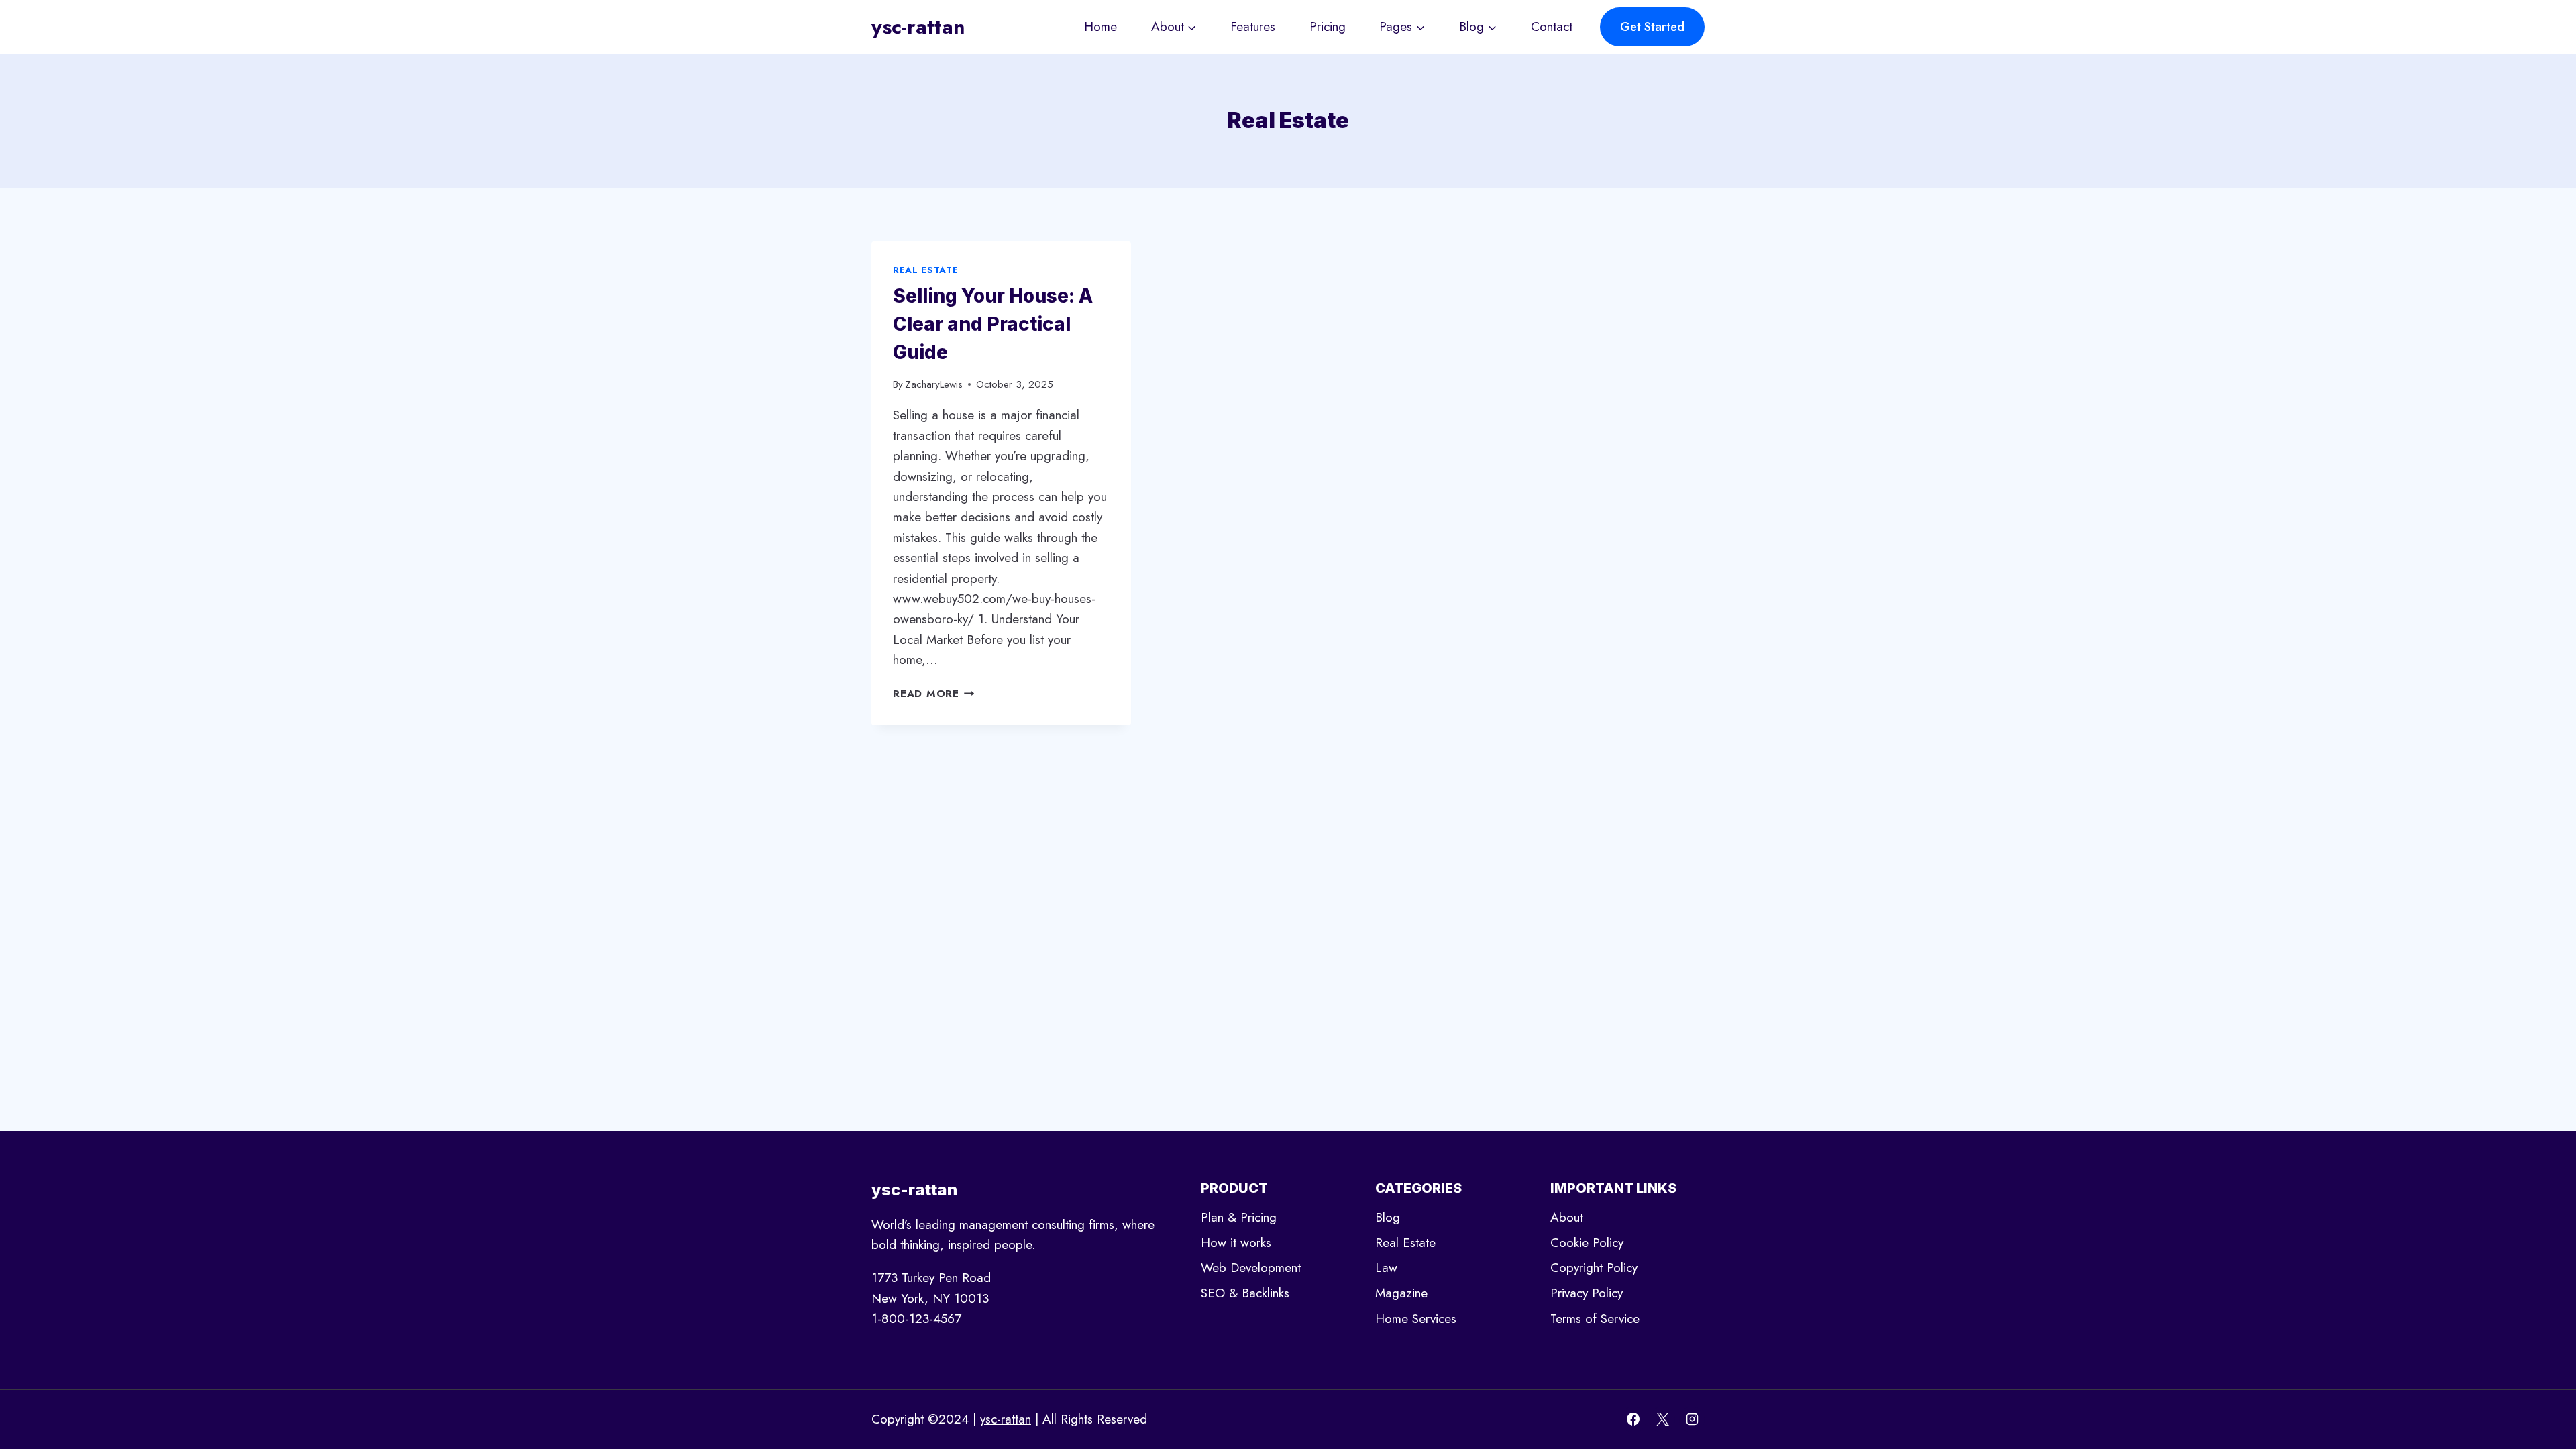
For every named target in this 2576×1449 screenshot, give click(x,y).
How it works (1236, 1243)
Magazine (1401, 1293)
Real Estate (925, 270)
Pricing (1328, 26)
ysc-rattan (1006, 1419)
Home (1101, 26)
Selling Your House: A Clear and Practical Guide (993, 324)
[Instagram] (1692, 1419)
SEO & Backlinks (1245, 1293)
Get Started (1652, 27)
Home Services (1416, 1319)
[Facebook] (1633, 1419)
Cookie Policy (1587, 1243)
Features (1253, 26)
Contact (1552, 26)
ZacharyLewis (934, 384)
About (1567, 1217)
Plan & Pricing (1239, 1217)
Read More (934, 694)
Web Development (1251, 1268)
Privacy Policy (1587, 1293)
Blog (1388, 1217)
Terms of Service (1595, 1319)
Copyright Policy (1594, 1268)
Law (1386, 1268)
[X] (1662, 1419)
